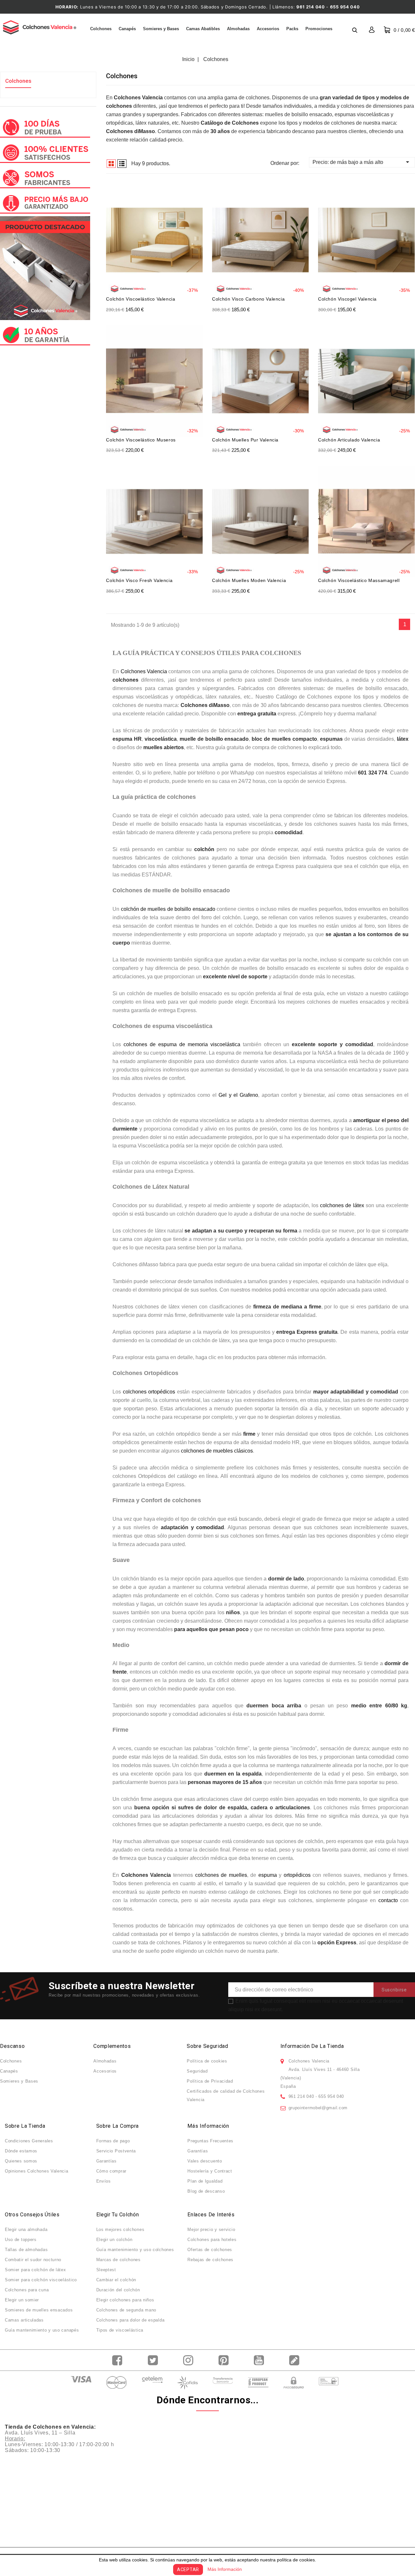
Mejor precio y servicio (211, 2229)
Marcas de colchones (119, 2260)
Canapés (127, 29)
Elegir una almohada (26, 2229)
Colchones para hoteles (212, 2240)
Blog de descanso (206, 2191)
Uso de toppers (21, 2240)
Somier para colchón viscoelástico (41, 2280)
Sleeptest (106, 2270)
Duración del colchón (118, 2290)
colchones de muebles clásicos (217, 1451)
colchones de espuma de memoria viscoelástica (182, 1044)
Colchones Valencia (144, 671)
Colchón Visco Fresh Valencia (139, 580)
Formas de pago (113, 2141)
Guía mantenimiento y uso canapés (42, 2330)
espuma (268, 1875)
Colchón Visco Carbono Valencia (248, 299)
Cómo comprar (111, 2171)
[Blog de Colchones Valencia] (296, 2360)
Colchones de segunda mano (126, 2310)
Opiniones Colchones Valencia (37, 2171)
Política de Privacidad (210, 2081)
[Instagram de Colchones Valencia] (190, 2360)
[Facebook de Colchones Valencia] (119, 2360)
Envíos (104, 2181)
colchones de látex (342, 1205)
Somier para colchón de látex (36, 2270)
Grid (111, 164)
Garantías (107, 2161)
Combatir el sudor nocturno (33, 2260)
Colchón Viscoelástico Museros (141, 440)
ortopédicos (297, 1875)
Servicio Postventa (116, 2151)
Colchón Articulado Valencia (349, 440)
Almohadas (238, 29)
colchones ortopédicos (149, 1392)
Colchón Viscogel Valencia (347, 299)
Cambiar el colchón (116, 2280)
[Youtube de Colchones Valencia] (261, 2360)
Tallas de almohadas (26, 2250)
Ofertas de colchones (210, 2250)
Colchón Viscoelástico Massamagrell (359, 580)
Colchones (101, 29)
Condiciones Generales (29, 2141)
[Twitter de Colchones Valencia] (154, 2360)
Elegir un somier (22, 2300)
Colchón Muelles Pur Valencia (245, 440)
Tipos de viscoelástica (120, 2330)
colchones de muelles (221, 1875)
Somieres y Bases (161, 29)
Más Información (225, 2569)
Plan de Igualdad (205, 2181)
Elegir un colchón (114, 2240)
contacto (388, 1900)
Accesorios (268, 29)
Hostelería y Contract (210, 2171)
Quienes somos (21, 2161)
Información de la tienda (312, 2046)
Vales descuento (205, 2161)
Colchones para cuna (27, 2290)
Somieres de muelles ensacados (39, 2310)
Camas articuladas (24, 2320)
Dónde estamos (21, 2151)
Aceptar (188, 2570)
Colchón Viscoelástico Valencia (141, 299)
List (122, 164)
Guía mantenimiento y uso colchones (135, 2250)
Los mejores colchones (120, 2229)
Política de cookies (207, 2061)
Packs (292, 29)
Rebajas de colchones (210, 2260)
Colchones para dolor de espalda (130, 2320)
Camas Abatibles (203, 29)
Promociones (319, 29)
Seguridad (197, 2071)
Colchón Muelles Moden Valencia (249, 580)
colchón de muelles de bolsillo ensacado (168, 909)
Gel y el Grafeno (238, 1095)
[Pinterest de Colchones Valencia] (225, 2360)
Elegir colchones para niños (125, 2300)
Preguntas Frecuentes (210, 2141)
